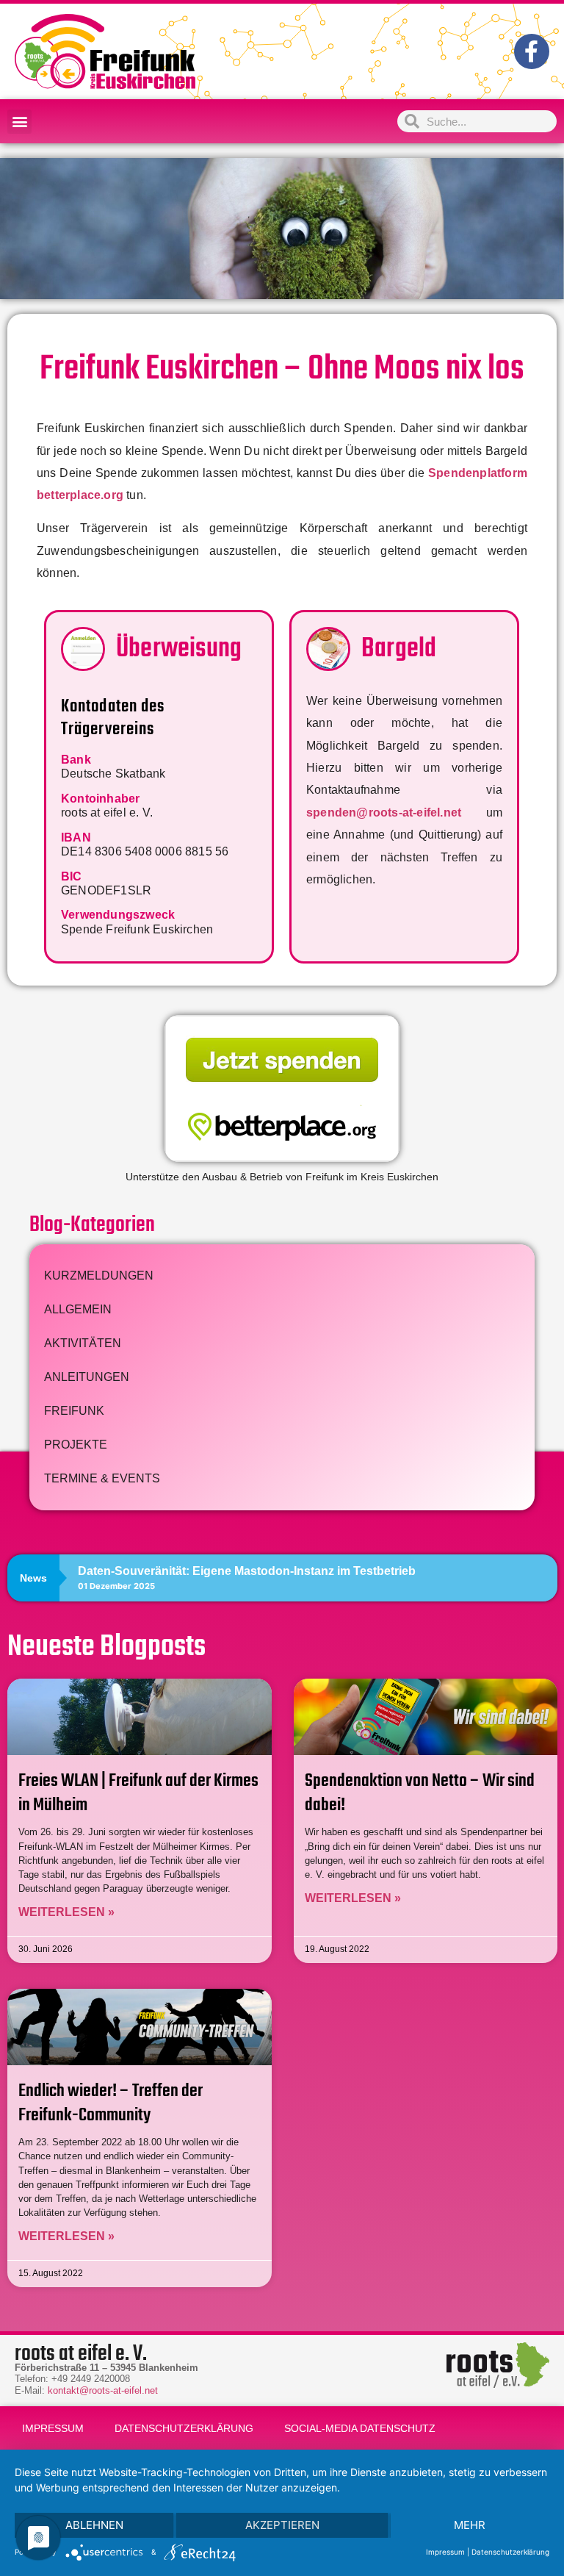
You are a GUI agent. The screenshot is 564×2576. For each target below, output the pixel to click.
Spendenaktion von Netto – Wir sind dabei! (420, 1793)
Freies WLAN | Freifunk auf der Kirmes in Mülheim (138, 1793)
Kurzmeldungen (99, 1276)
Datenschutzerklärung (184, 2428)
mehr (470, 2525)
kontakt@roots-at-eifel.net (103, 2390)
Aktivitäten (83, 1343)
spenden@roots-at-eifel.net (384, 812)
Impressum (53, 2428)
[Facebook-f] (532, 51)
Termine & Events (102, 1478)
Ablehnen (94, 2525)
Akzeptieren (282, 2525)
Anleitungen (87, 1377)
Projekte (76, 1445)
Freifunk (74, 1411)
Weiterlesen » (66, 1912)
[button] (19, 122)
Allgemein (78, 1309)
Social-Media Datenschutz (360, 2428)
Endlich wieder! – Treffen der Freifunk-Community (111, 2103)
